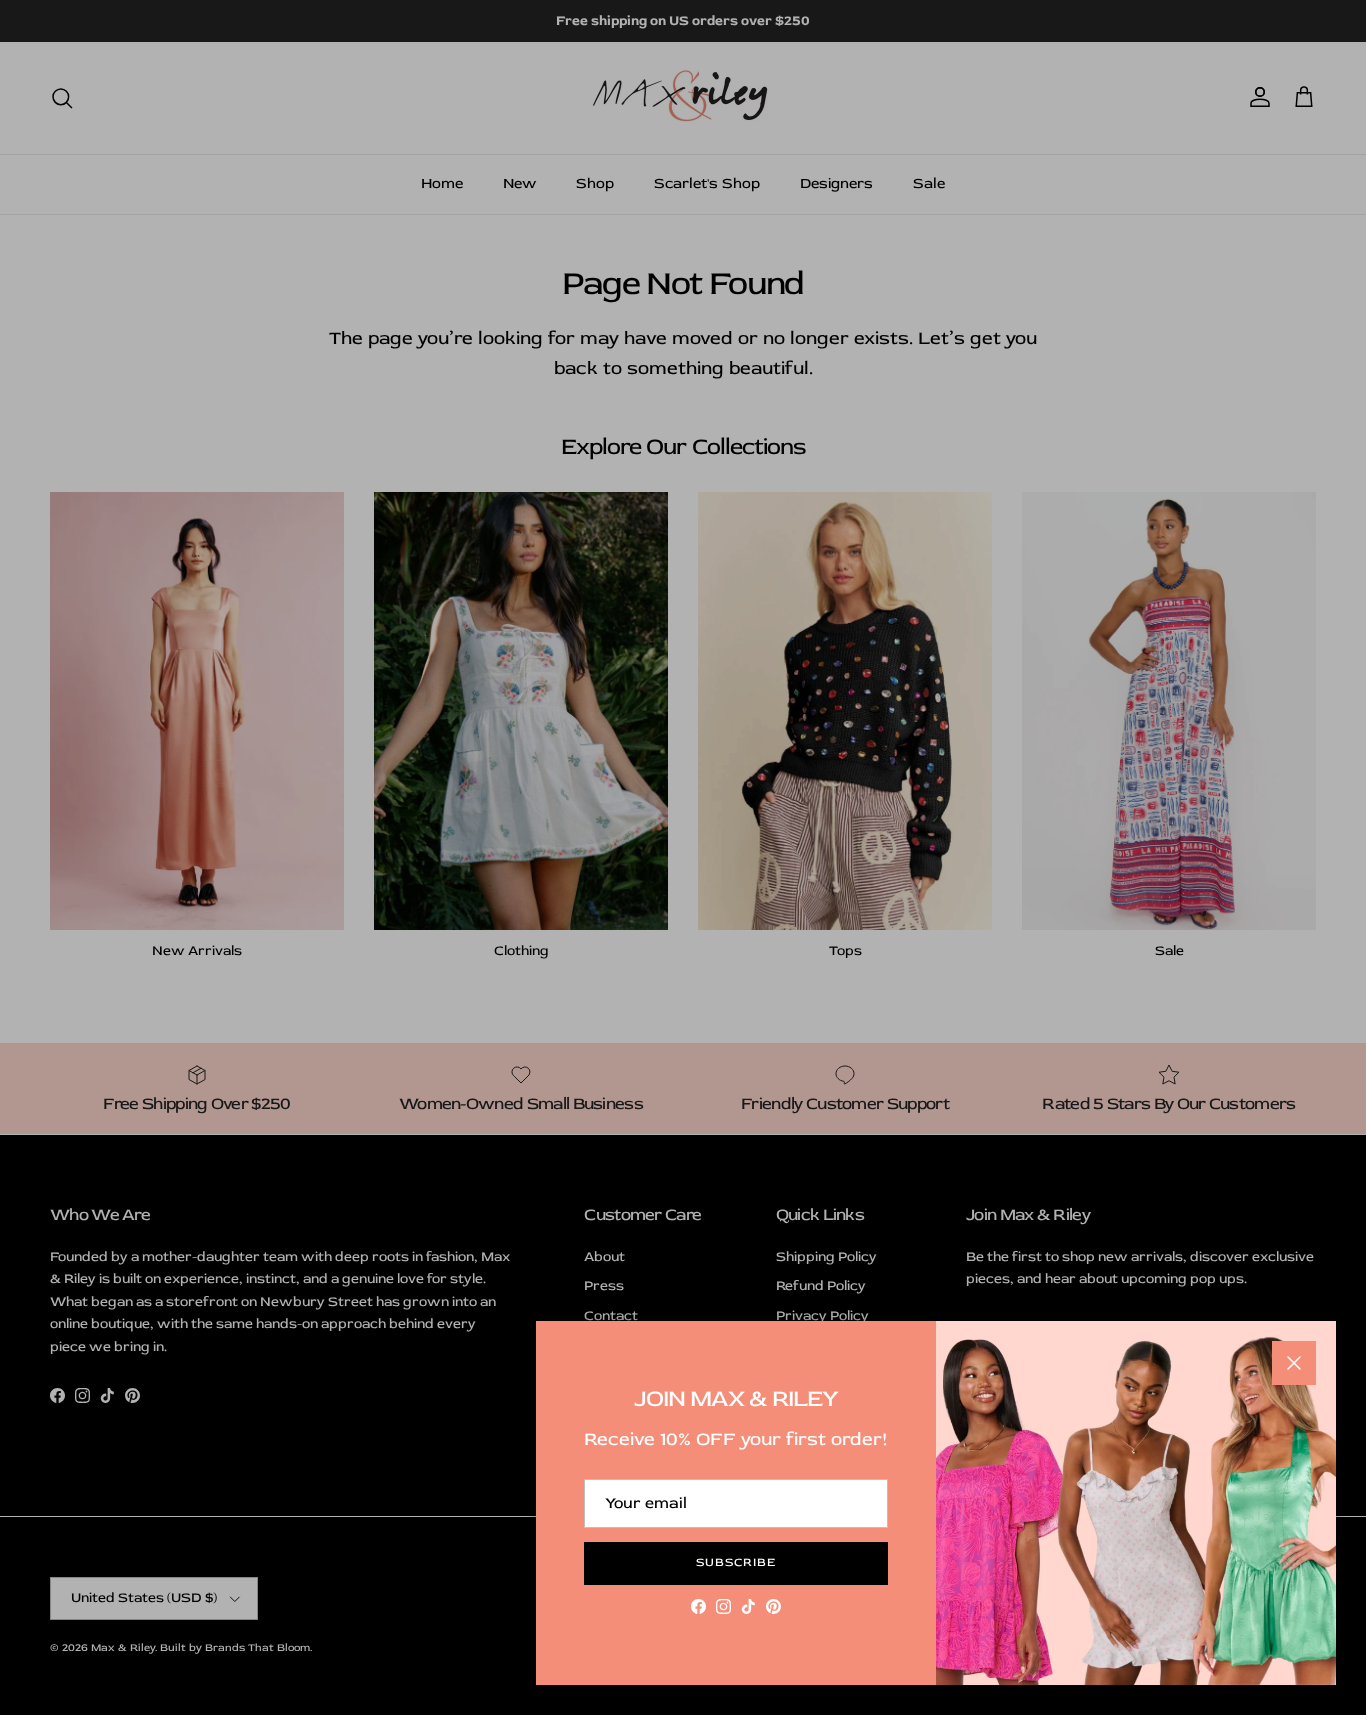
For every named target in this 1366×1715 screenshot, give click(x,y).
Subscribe (736, 1562)
